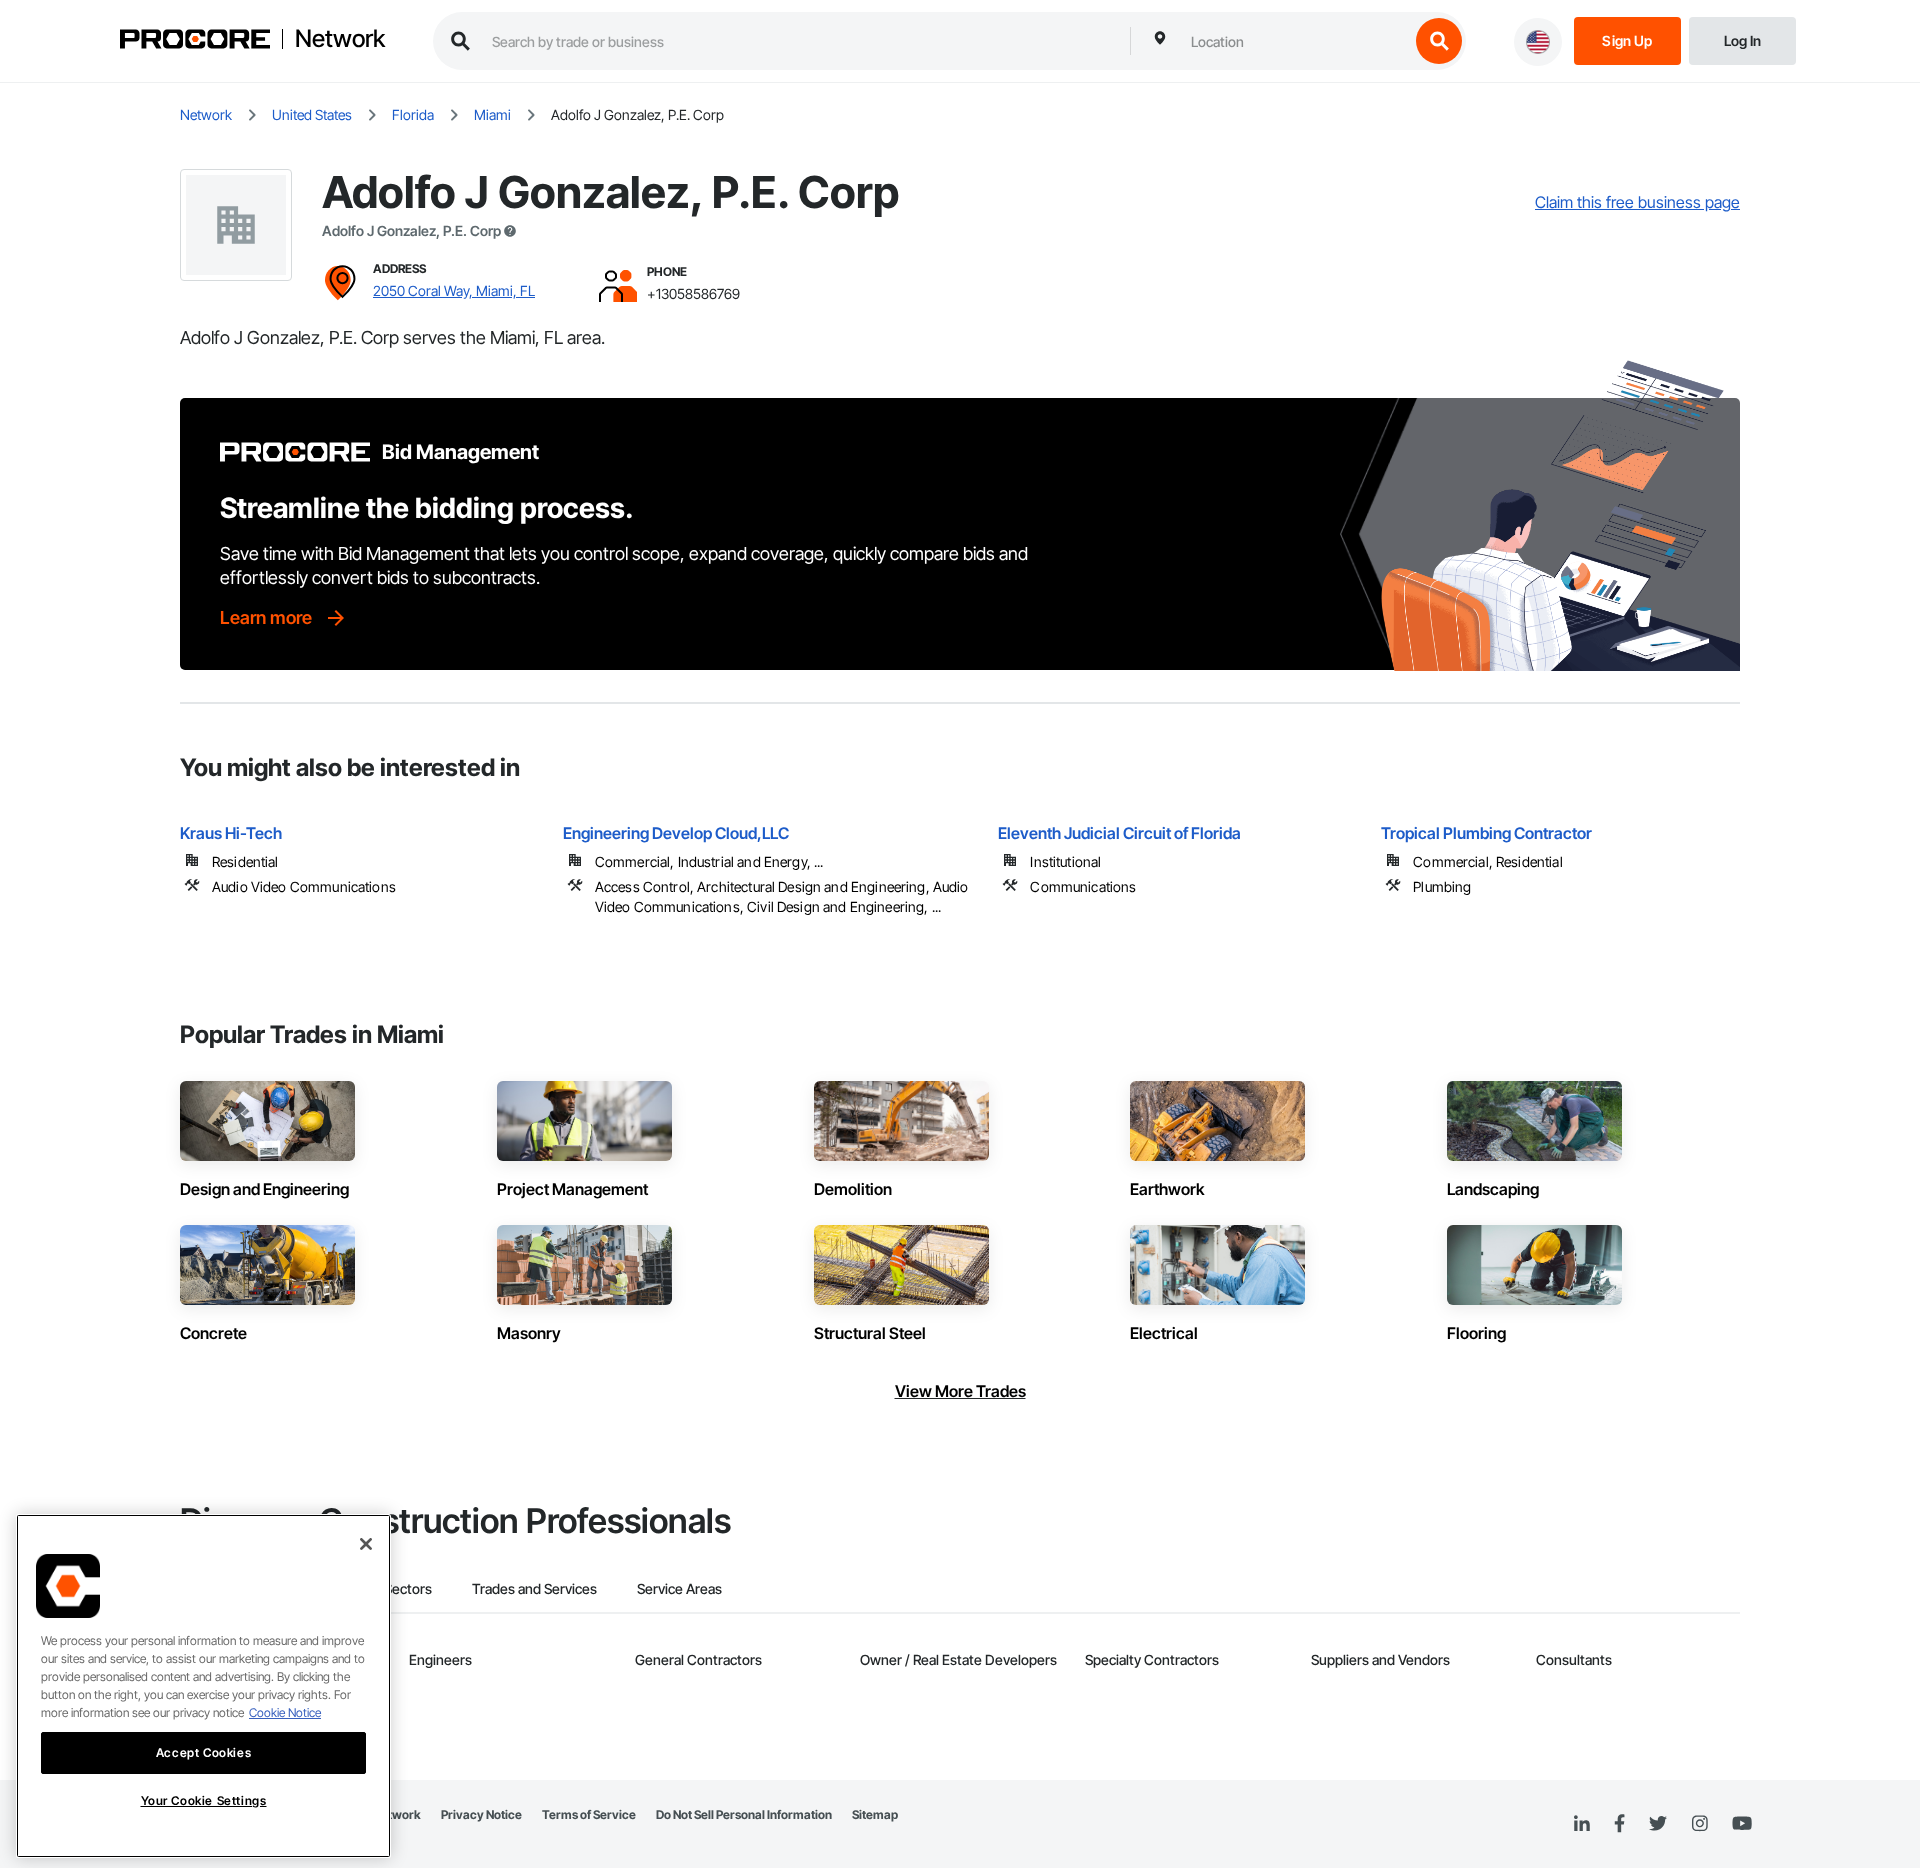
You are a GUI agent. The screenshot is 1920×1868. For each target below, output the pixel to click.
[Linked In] (1582, 1824)
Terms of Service (589, 1814)
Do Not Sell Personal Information (744, 1814)
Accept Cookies (203, 1752)
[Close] (366, 1544)
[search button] (1439, 41)
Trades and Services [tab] (534, 1588)
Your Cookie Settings (204, 1800)
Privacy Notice (481, 1814)
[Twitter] (1658, 1824)
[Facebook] (1619, 1824)
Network (340, 39)
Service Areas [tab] (679, 1588)
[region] (203, 1686)
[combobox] (1295, 41)
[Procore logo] (195, 41)
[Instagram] (1699, 1824)
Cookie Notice (285, 1712)
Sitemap (875, 1814)
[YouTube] (1742, 1824)
